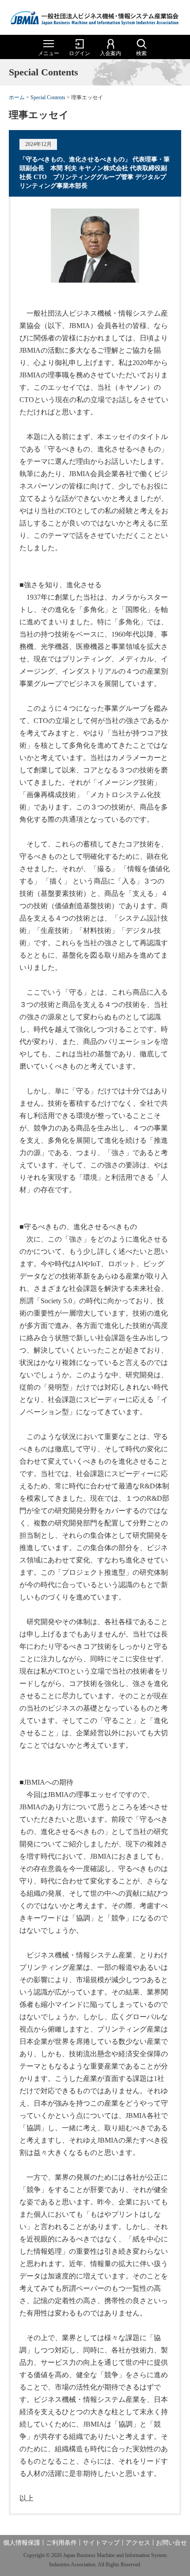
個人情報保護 (22, 2543)
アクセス (138, 2543)
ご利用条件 (61, 2543)
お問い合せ (171, 2543)
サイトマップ (101, 2543)
